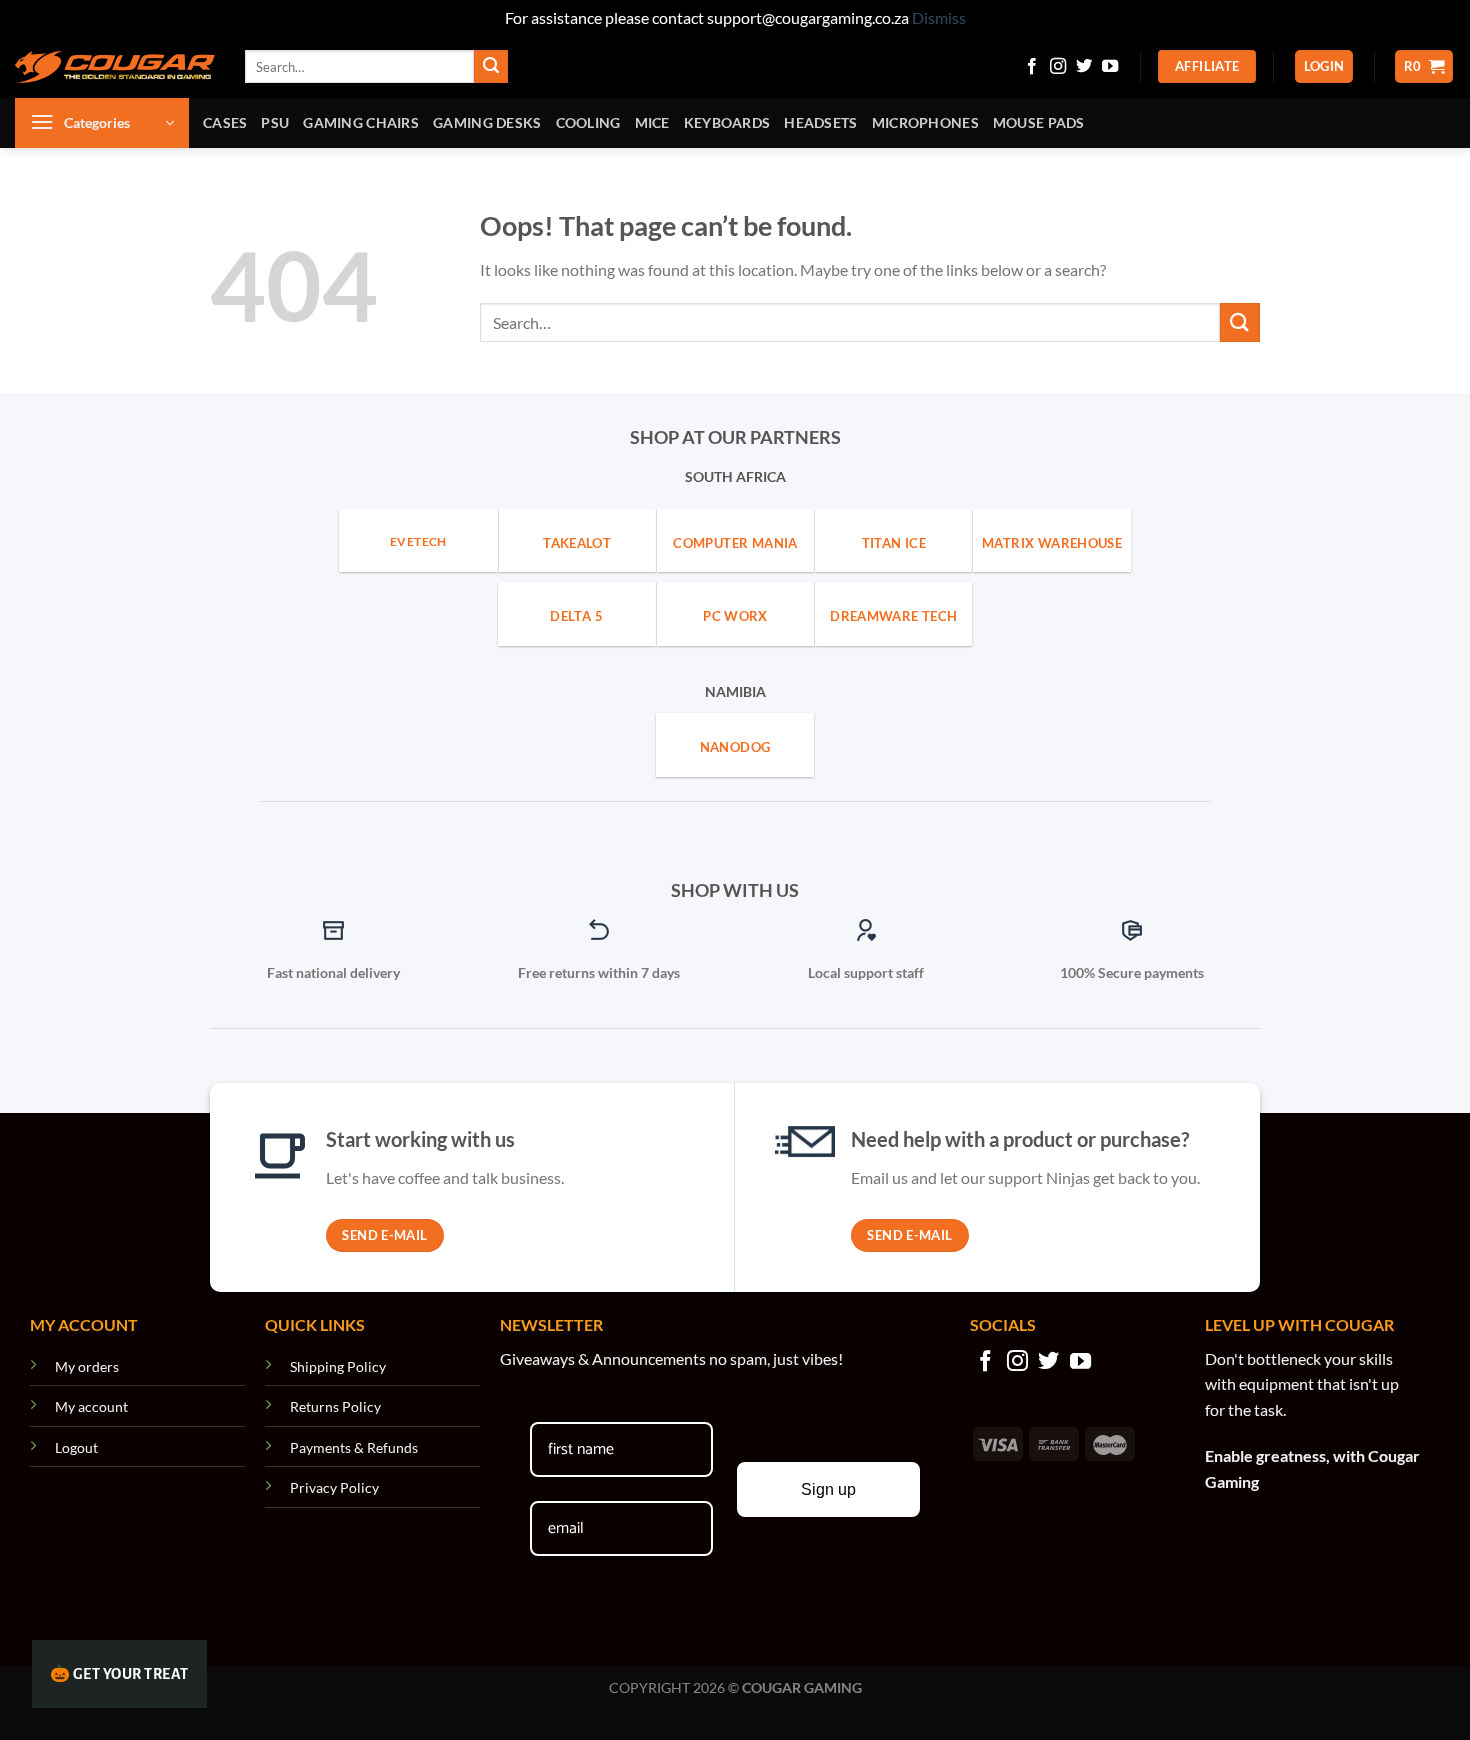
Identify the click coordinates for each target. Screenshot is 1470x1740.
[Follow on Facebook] (1032, 67)
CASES (225, 122)
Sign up (828, 1489)
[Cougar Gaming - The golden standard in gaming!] (115, 67)
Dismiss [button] (939, 17)
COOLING (588, 122)
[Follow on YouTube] (1110, 67)
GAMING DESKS (487, 122)
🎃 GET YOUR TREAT (119, 1674)
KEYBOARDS (727, 122)
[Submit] (491, 67)
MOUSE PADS (1039, 122)
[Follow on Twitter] (1084, 67)
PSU (275, 122)
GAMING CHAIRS (361, 122)
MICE (652, 122)
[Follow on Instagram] (1058, 67)
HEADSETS (820, 122)
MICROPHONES (925, 122)
